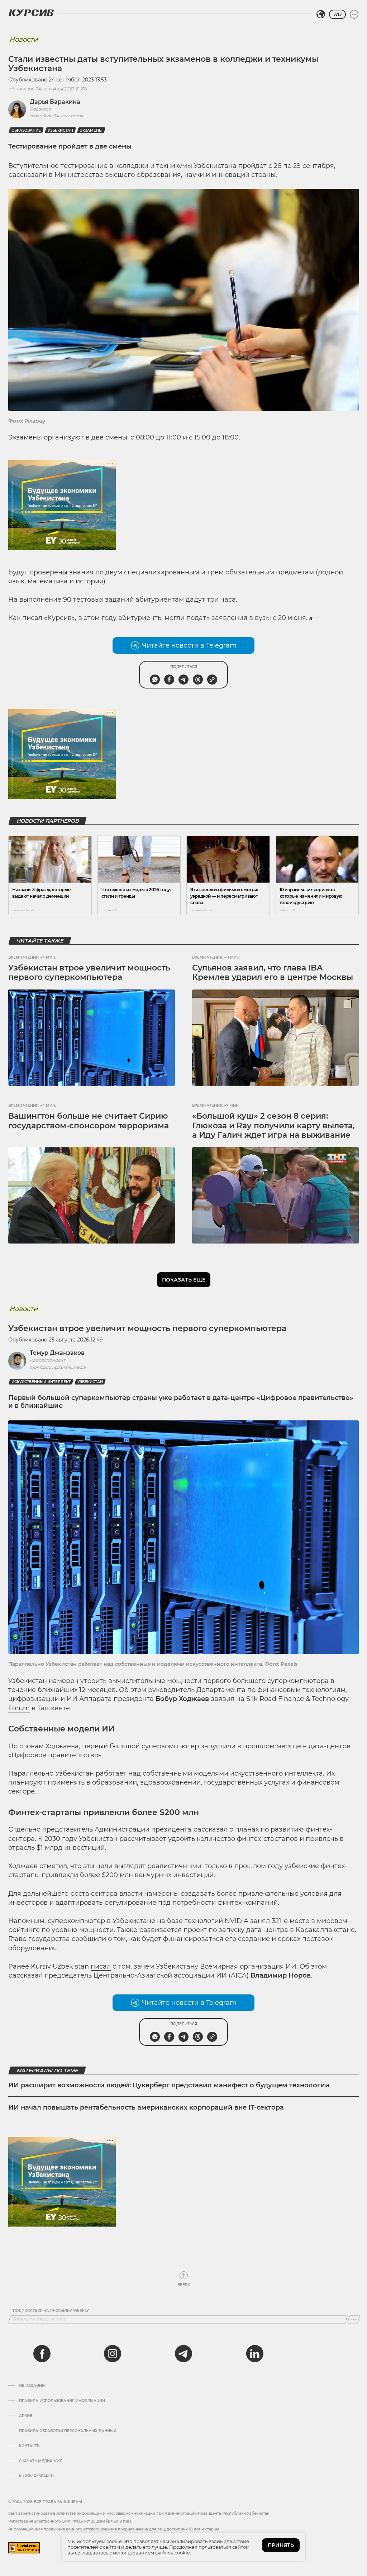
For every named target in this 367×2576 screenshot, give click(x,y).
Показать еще (184, 1280)
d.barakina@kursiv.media (57, 116)
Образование (26, 130)
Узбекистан (60, 130)
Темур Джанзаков (57, 1353)
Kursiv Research (36, 2476)
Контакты (30, 2446)
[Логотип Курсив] (31, 13)
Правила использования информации (62, 2401)
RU (337, 14)
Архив (26, 2416)
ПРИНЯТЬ (281, 2545)
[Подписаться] (354, 2319)
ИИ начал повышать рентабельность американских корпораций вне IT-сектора (147, 2107)
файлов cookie (173, 2553)
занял (260, 1921)
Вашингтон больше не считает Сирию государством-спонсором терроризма (89, 1121)
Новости (23, 39)
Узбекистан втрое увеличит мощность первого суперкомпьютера (89, 972)
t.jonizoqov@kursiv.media (58, 1367)
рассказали (28, 175)
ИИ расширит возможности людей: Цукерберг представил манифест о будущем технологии (169, 2085)
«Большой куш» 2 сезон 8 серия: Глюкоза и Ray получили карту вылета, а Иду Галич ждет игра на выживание (273, 1125)
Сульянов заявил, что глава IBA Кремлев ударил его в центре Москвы (273, 972)
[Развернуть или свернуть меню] (354, 14)
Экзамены (91, 130)
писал (32, 618)
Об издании (32, 2386)
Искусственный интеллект (41, 1382)
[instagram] (113, 2354)
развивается (160, 1930)
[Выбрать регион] (321, 14)
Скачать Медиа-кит (40, 2461)
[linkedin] (254, 2354)
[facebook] (42, 2354)
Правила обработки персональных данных (68, 2431)
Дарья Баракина (55, 102)
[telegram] (183, 2354)
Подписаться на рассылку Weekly (51, 2311)
